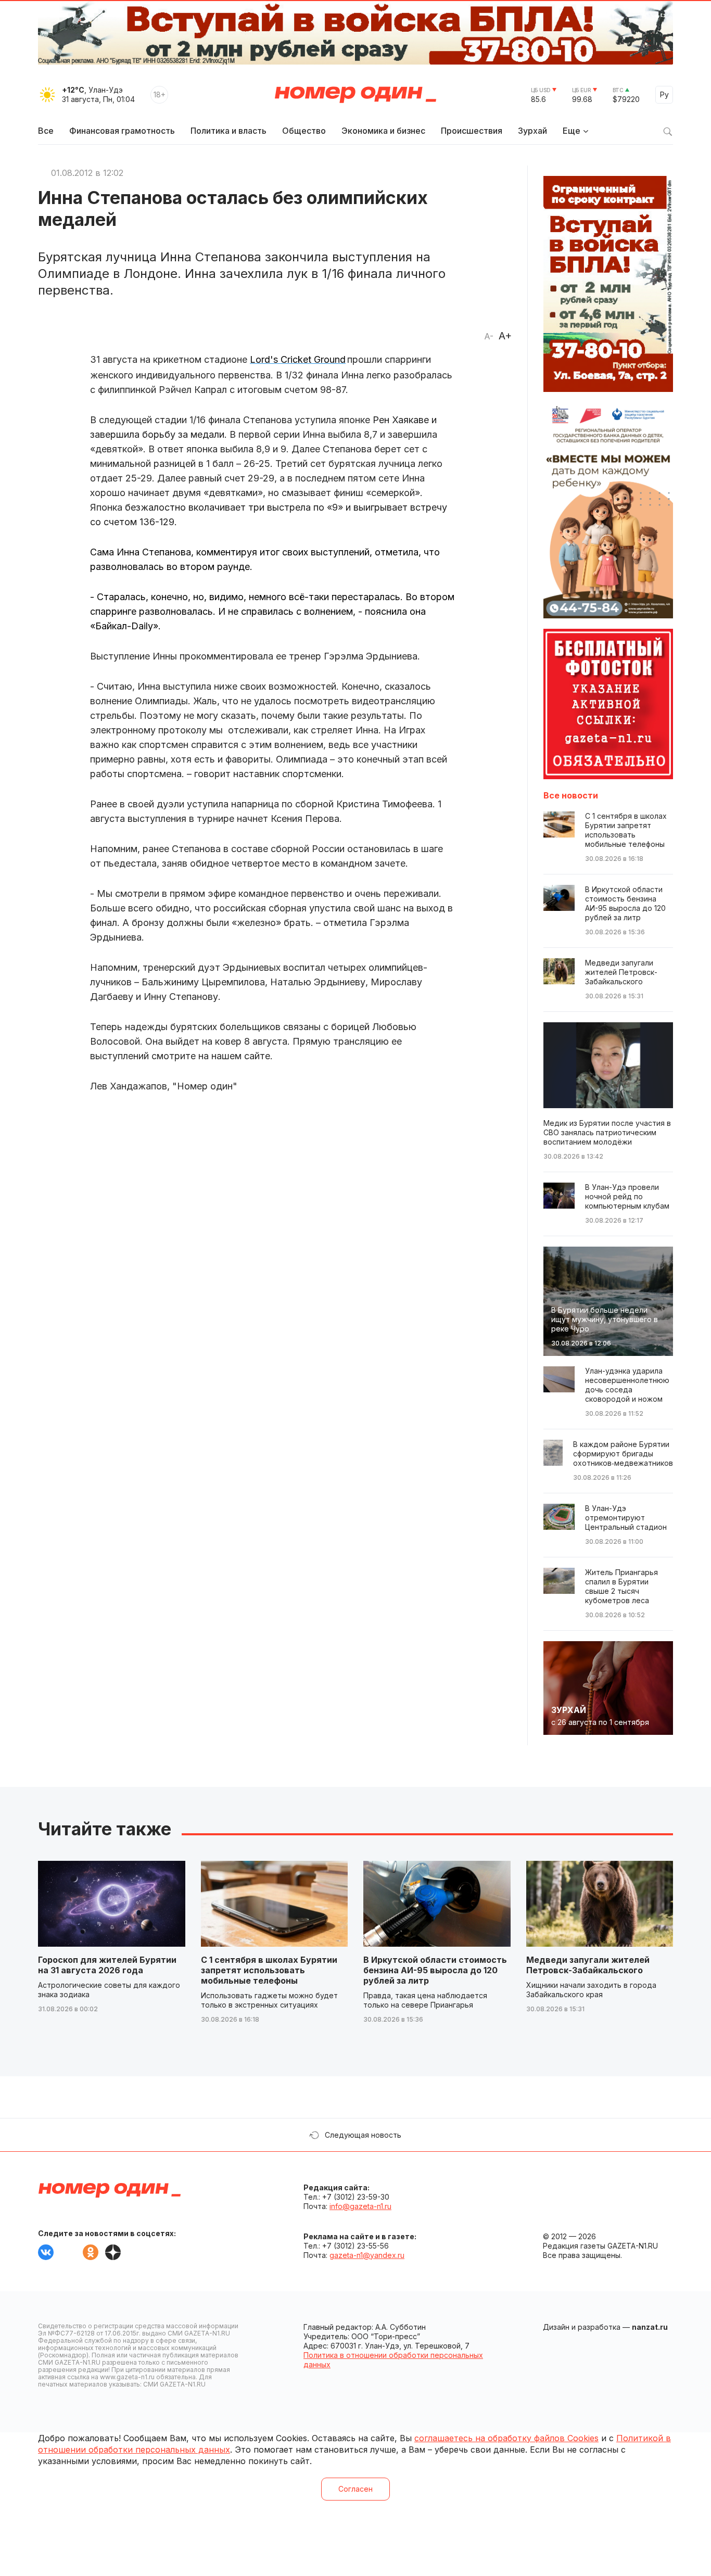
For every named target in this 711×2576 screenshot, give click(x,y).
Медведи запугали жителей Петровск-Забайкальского (588, 1965)
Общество (304, 131)
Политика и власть (228, 131)
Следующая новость (363, 2135)
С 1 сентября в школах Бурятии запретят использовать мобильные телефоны (269, 1970)
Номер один (355, 95)
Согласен (355, 2489)
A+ (505, 336)
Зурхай (532, 131)
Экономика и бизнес (383, 131)
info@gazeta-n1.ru (360, 2206)
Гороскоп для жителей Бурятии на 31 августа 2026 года (107, 1965)
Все (46, 131)
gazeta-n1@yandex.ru (367, 2255)
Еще (572, 131)
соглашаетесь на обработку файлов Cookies (506, 2438)
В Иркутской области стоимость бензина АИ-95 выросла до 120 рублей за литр (435, 1970)
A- (489, 336)
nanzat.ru (650, 2327)
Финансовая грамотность (122, 131)
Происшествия (472, 131)
